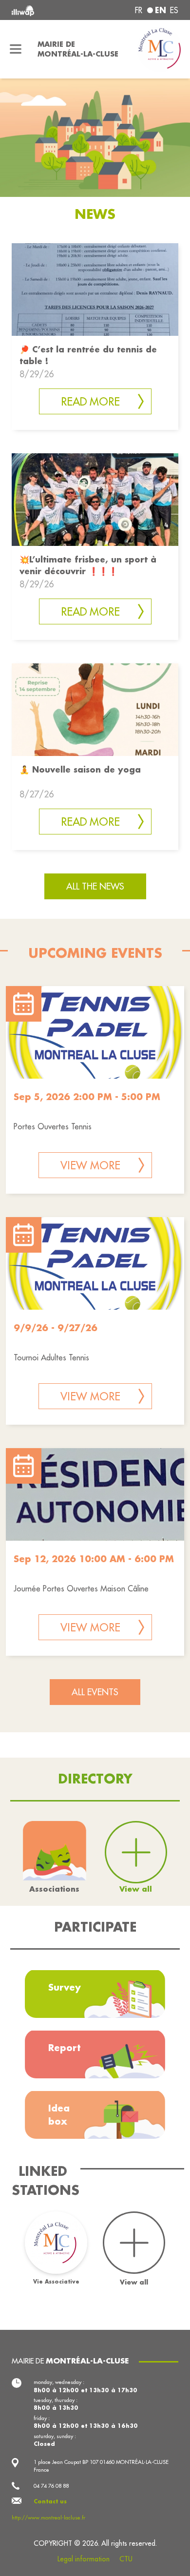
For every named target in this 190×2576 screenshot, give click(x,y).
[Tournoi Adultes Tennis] (95, 1263)
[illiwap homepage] (43, 10)
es (174, 10)
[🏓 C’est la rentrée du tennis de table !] (95, 289)
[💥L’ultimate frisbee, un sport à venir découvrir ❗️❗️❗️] (95, 498)
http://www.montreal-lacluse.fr (48, 2518)
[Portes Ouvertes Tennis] (95, 1032)
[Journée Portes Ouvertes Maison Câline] (95, 1494)
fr (139, 10)
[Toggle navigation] (16, 49)
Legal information (84, 2559)
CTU (126, 2559)
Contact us (50, 2501)
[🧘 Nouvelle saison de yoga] (95, 708)
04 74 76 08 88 (51, 2486)
